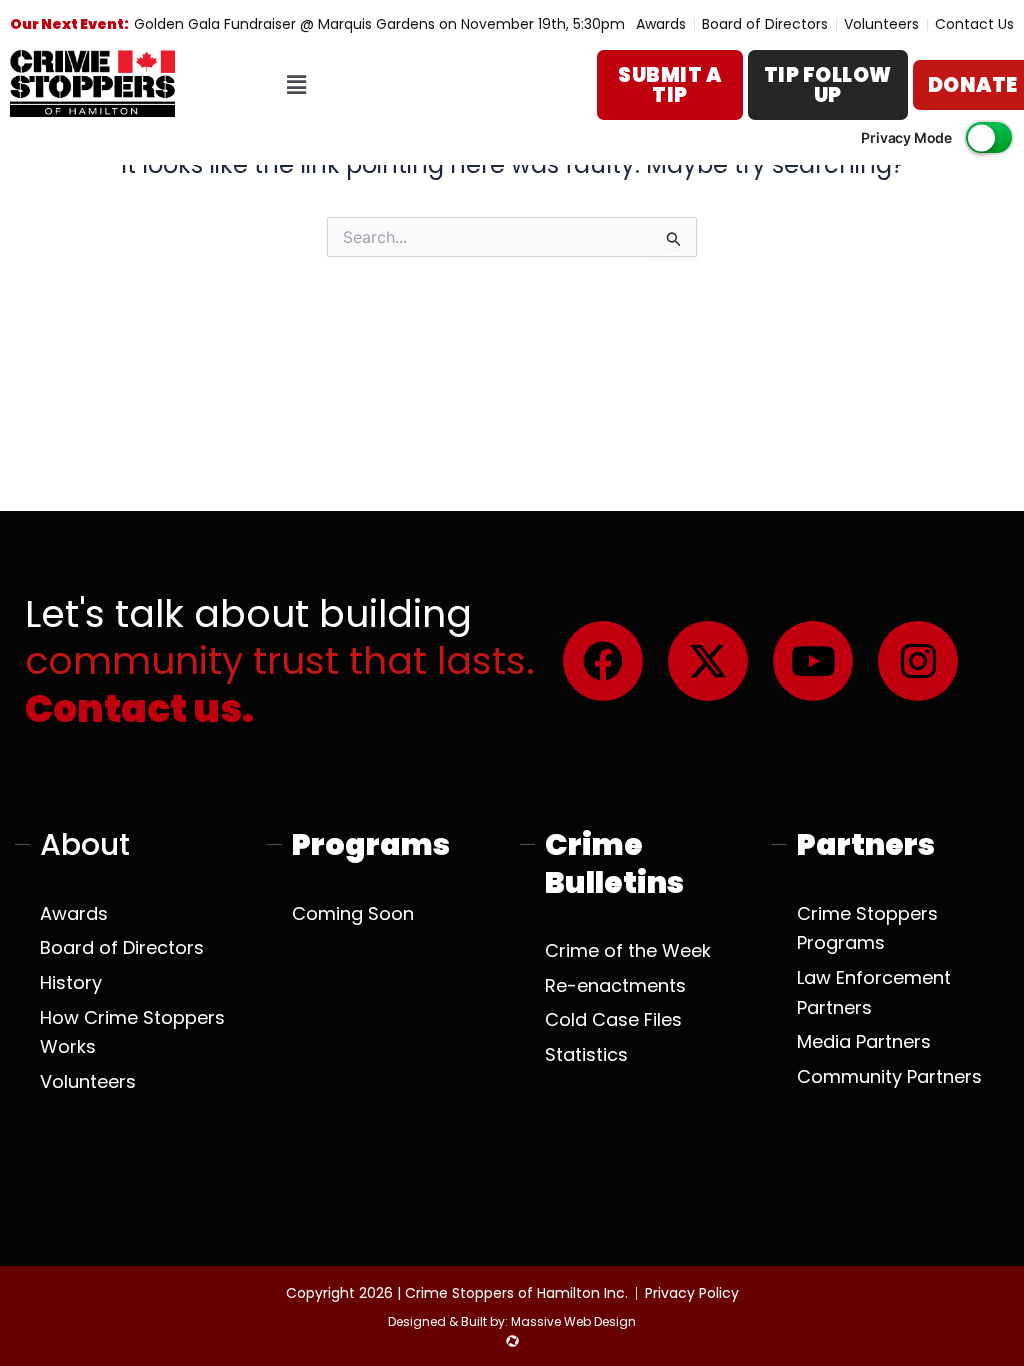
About (85, 844)
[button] (296, 85)
